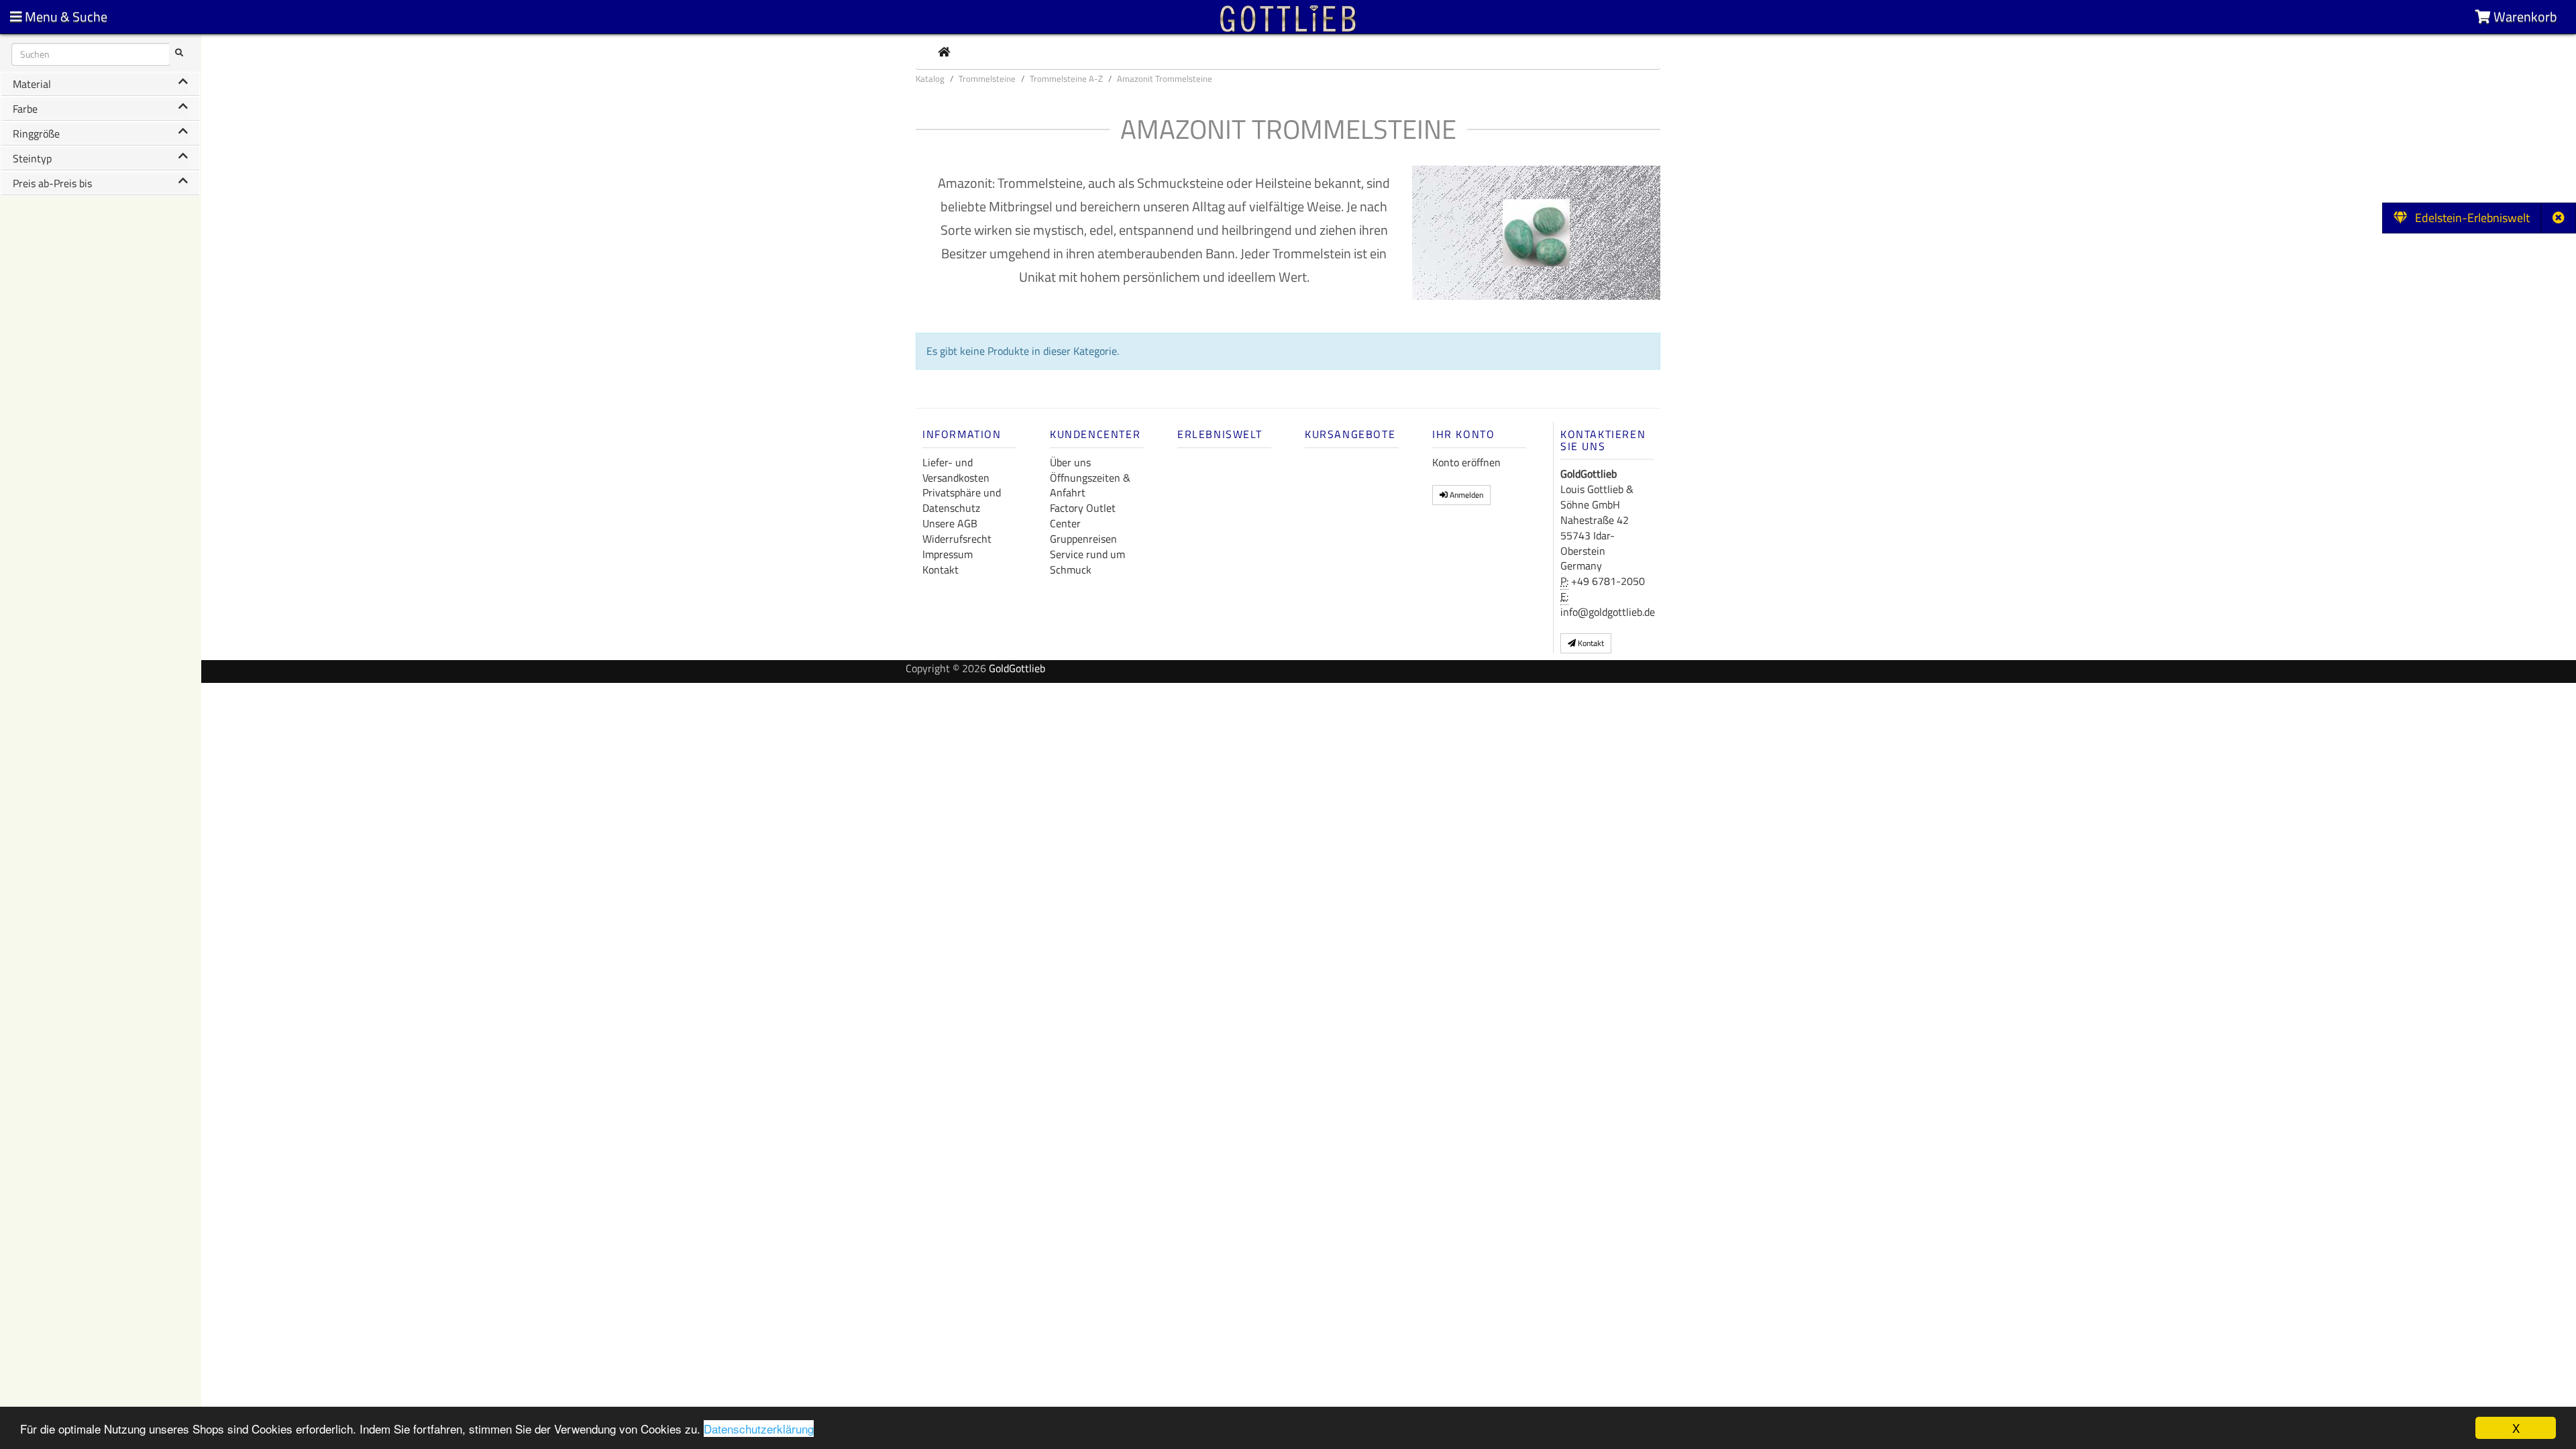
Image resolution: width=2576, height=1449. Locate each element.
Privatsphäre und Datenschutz (962, 500)
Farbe (25, 109)
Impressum (948, 554)
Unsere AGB (950, 523)
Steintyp (32, 158)
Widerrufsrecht (957, 539)
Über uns (1070, 462)
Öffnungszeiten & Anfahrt (1090, 485)
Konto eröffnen (1466, 462)
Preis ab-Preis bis (52, 183)
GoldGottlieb (1017, 668)
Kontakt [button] (1590, 643)
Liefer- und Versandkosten (956, 470)
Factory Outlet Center (1083, 516)
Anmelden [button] (1465, 495)
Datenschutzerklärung (759, 1429)
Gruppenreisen (1083, 539)
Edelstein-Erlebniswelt (2468, 218)
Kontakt (941, 570)
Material (32, 84)
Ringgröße (36, 133)
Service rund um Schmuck (1087, 562)
